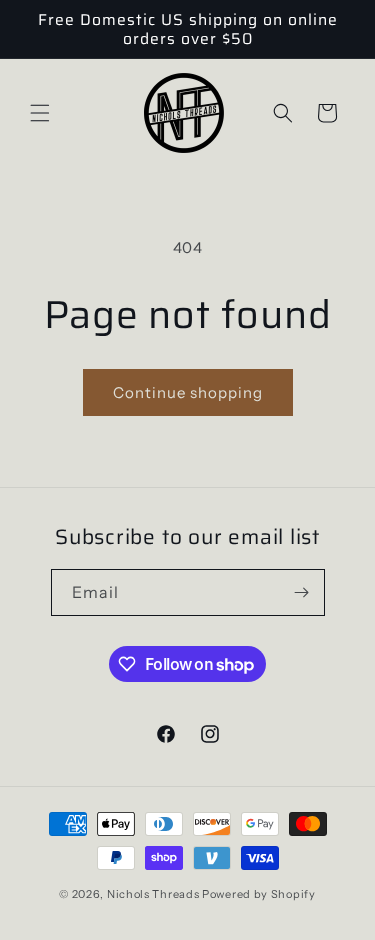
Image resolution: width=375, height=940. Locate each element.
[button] (40, 113)
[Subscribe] (302, 592)
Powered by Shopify (259, 894)
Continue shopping (188, 392)
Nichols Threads (153, 894)
